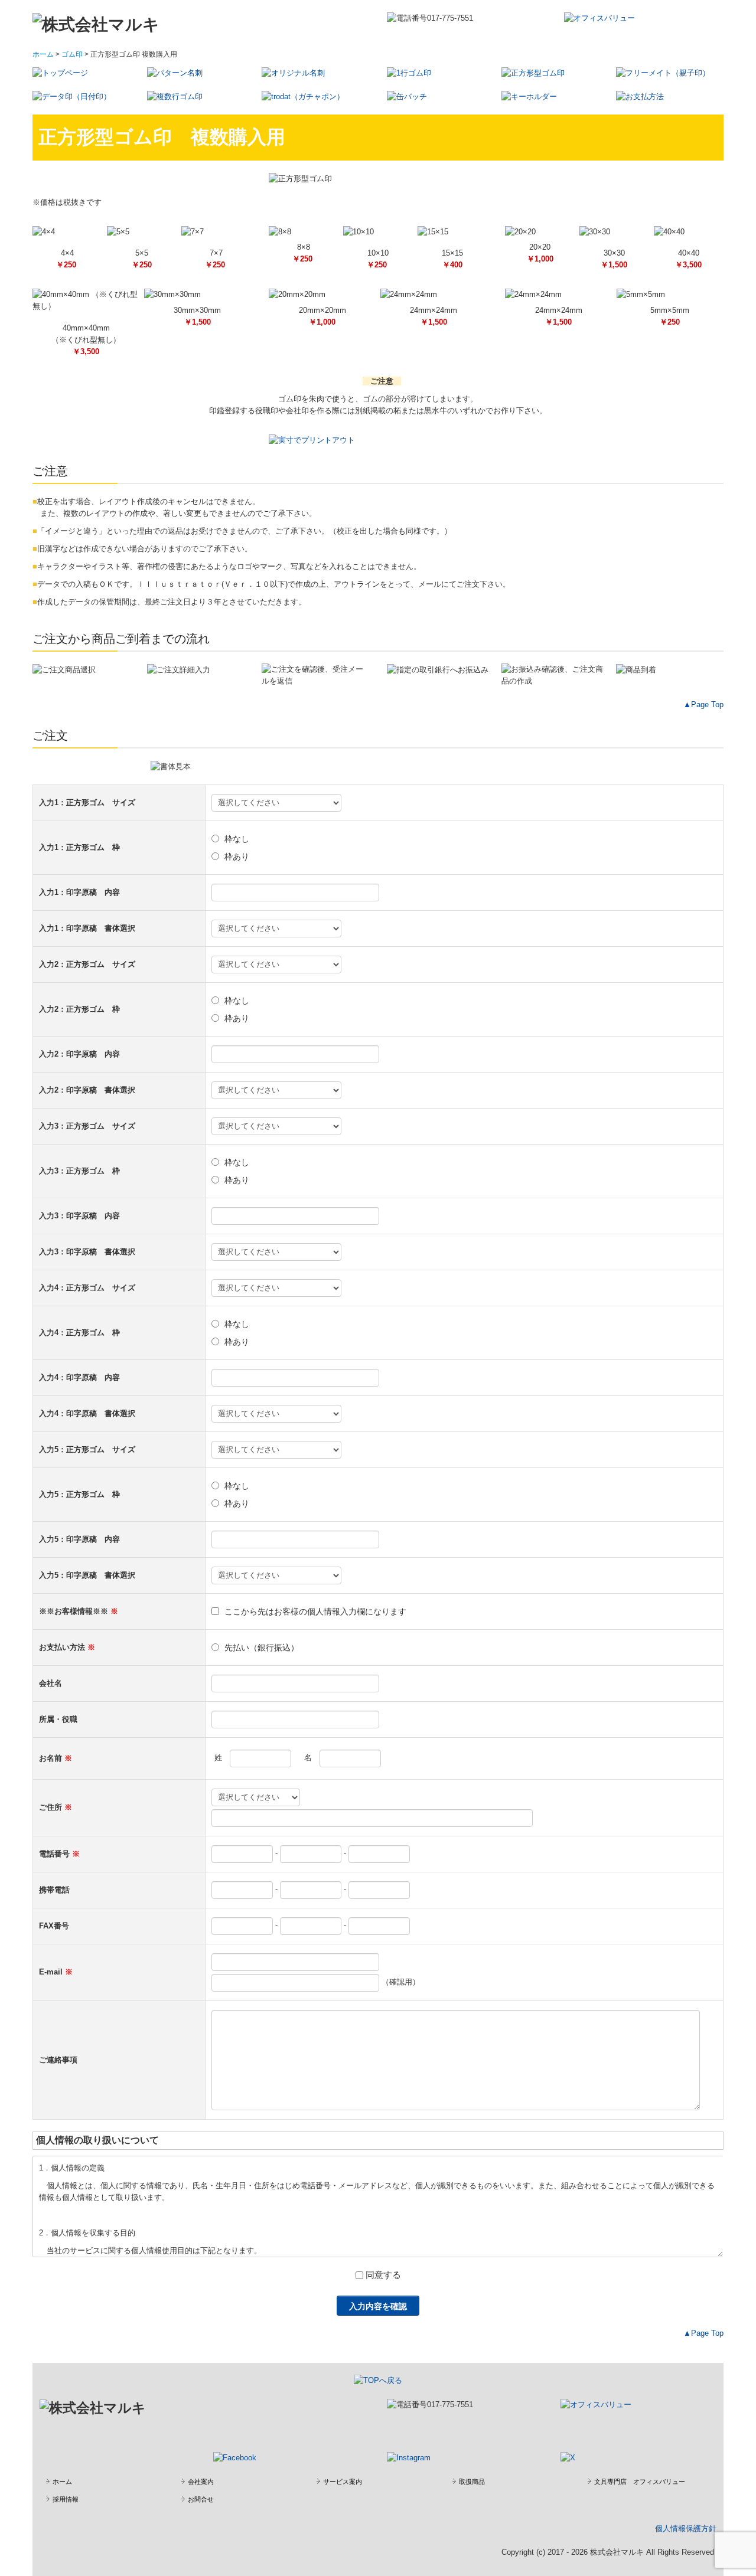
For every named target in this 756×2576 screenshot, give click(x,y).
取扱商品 (472, 2482)
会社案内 (201, 2482)
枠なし (237, 839)
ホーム (62, 2482)
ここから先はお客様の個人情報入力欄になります (315, 1611)
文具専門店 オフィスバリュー (640, 2482)
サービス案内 (343, 2482)
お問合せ (201, 2499)
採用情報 (66, 2499)
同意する (383, 2275)
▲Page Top (703, 705)
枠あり (237, 857)
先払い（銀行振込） (262, 1647)
